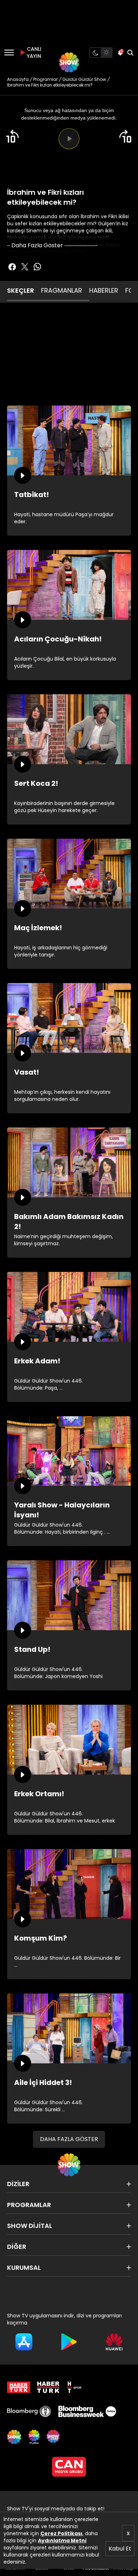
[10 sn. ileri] (126, 136)
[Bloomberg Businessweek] (87, 2411)
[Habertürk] (19, 2387)
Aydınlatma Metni (62, 2541)
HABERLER (104, 290)
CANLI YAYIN (33, 53)
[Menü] (9, 53)
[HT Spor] (74, 2387)
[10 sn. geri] (12, 136)
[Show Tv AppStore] (24, 2342)
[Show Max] (54, 2437)
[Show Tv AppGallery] (114, 2342)
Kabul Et (120, 2549)
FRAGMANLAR (62, 290)
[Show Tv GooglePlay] (69, 2342)
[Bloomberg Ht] (29, 2411)
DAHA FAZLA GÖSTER (69, 2139)
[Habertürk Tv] (48, 2387)
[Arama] (130, 53)
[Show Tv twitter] (25, 267)
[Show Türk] (34, 2437)
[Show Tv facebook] (12, 267)
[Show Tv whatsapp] (38, 267)
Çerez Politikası (61, 2533)
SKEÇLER (21, 290)
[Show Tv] (69, 62)
